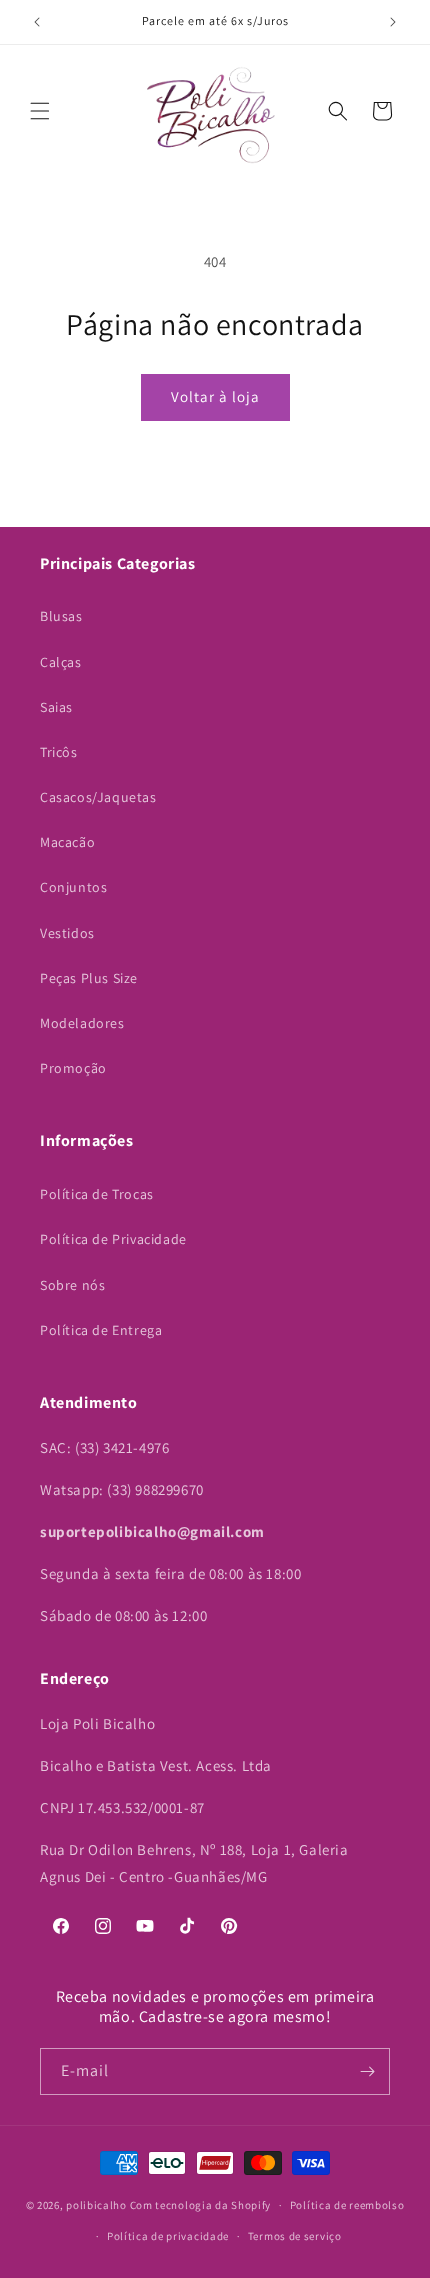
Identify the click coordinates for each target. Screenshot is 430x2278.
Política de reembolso (347, 2205)
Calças (61, 662)
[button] (40, 111)
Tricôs (59, 752)
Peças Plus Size (89, 978)
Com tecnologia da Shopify (201, 2205)
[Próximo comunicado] (393, 22)
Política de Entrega (101, 1330)
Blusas (61, 616)
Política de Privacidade (113, 1239)
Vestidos (67, 933)
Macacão (67, 842)
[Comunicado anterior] (37, 22)
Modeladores (82, 1023)
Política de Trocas (97, 1194)
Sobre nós (72, 1285)
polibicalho (96, 2205)
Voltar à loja (215, 396)
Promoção (73, 1068)
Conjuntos (73, 887)
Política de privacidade (168, 2236)
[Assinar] (367, 2071)
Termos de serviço (295, 2236)
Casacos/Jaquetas (98, 797)
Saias (56, 707)
